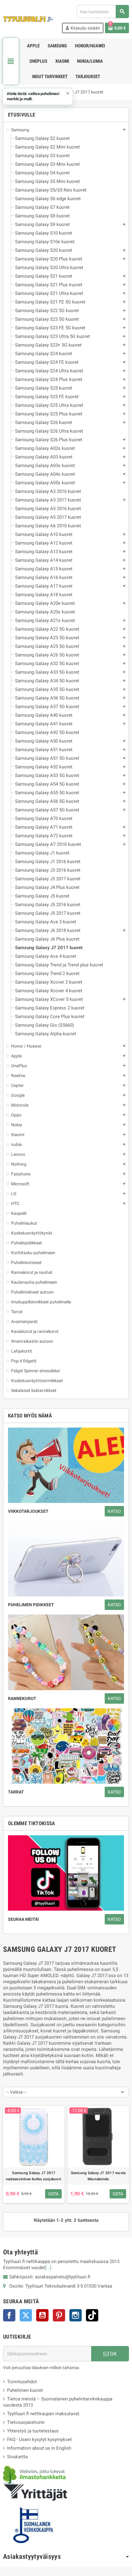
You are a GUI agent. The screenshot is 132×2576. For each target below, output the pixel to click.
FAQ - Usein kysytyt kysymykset (39, 2439)
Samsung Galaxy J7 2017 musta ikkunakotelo (98, 2176)
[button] (38, 97)
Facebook (9, 2315)
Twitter (26, 2315)
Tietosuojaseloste (26, 2422)
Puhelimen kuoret (25, 2390)
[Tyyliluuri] (28, 19)
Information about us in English (39, 2448)
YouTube (42, 2315)
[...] (48, 2268)
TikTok (92, 2315)
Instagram (76, 2315)
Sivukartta (17, 2457)
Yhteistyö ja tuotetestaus (33, 2431)
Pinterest (59, 2315)
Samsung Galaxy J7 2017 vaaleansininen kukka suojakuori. (34, 2176)
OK (113, 2354)
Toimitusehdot (22, 2382)
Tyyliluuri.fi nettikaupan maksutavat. (44, 2414)
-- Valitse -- (16, 2092)
